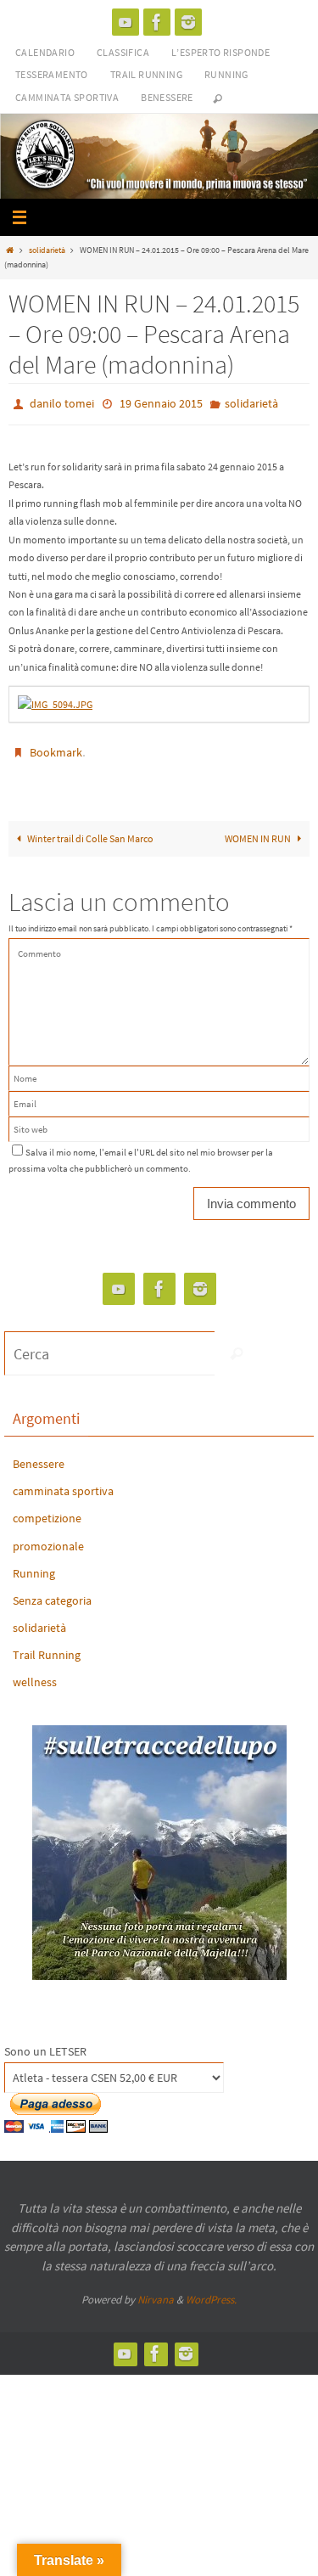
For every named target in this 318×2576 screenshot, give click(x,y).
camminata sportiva (63, 1483)
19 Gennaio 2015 (161, 402)
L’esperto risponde (220, 52)
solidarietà (47, 250)
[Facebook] (157, 22)
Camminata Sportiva (67, 97)
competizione (47, 1510)
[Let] (126, 22)
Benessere (167, 97)
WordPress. (211, 2292)
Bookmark (56, 748)
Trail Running (146, 74)
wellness (35, 1674)
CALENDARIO (45, 52)
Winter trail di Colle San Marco (89, 831)
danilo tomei (62, 402)
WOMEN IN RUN (259, 831)
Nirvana (156, 2292)
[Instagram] (188, 22)
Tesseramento (52, 74)
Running (226, 74)
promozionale (48, 1538)
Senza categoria (52, 1593)
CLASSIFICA (123, 52)
